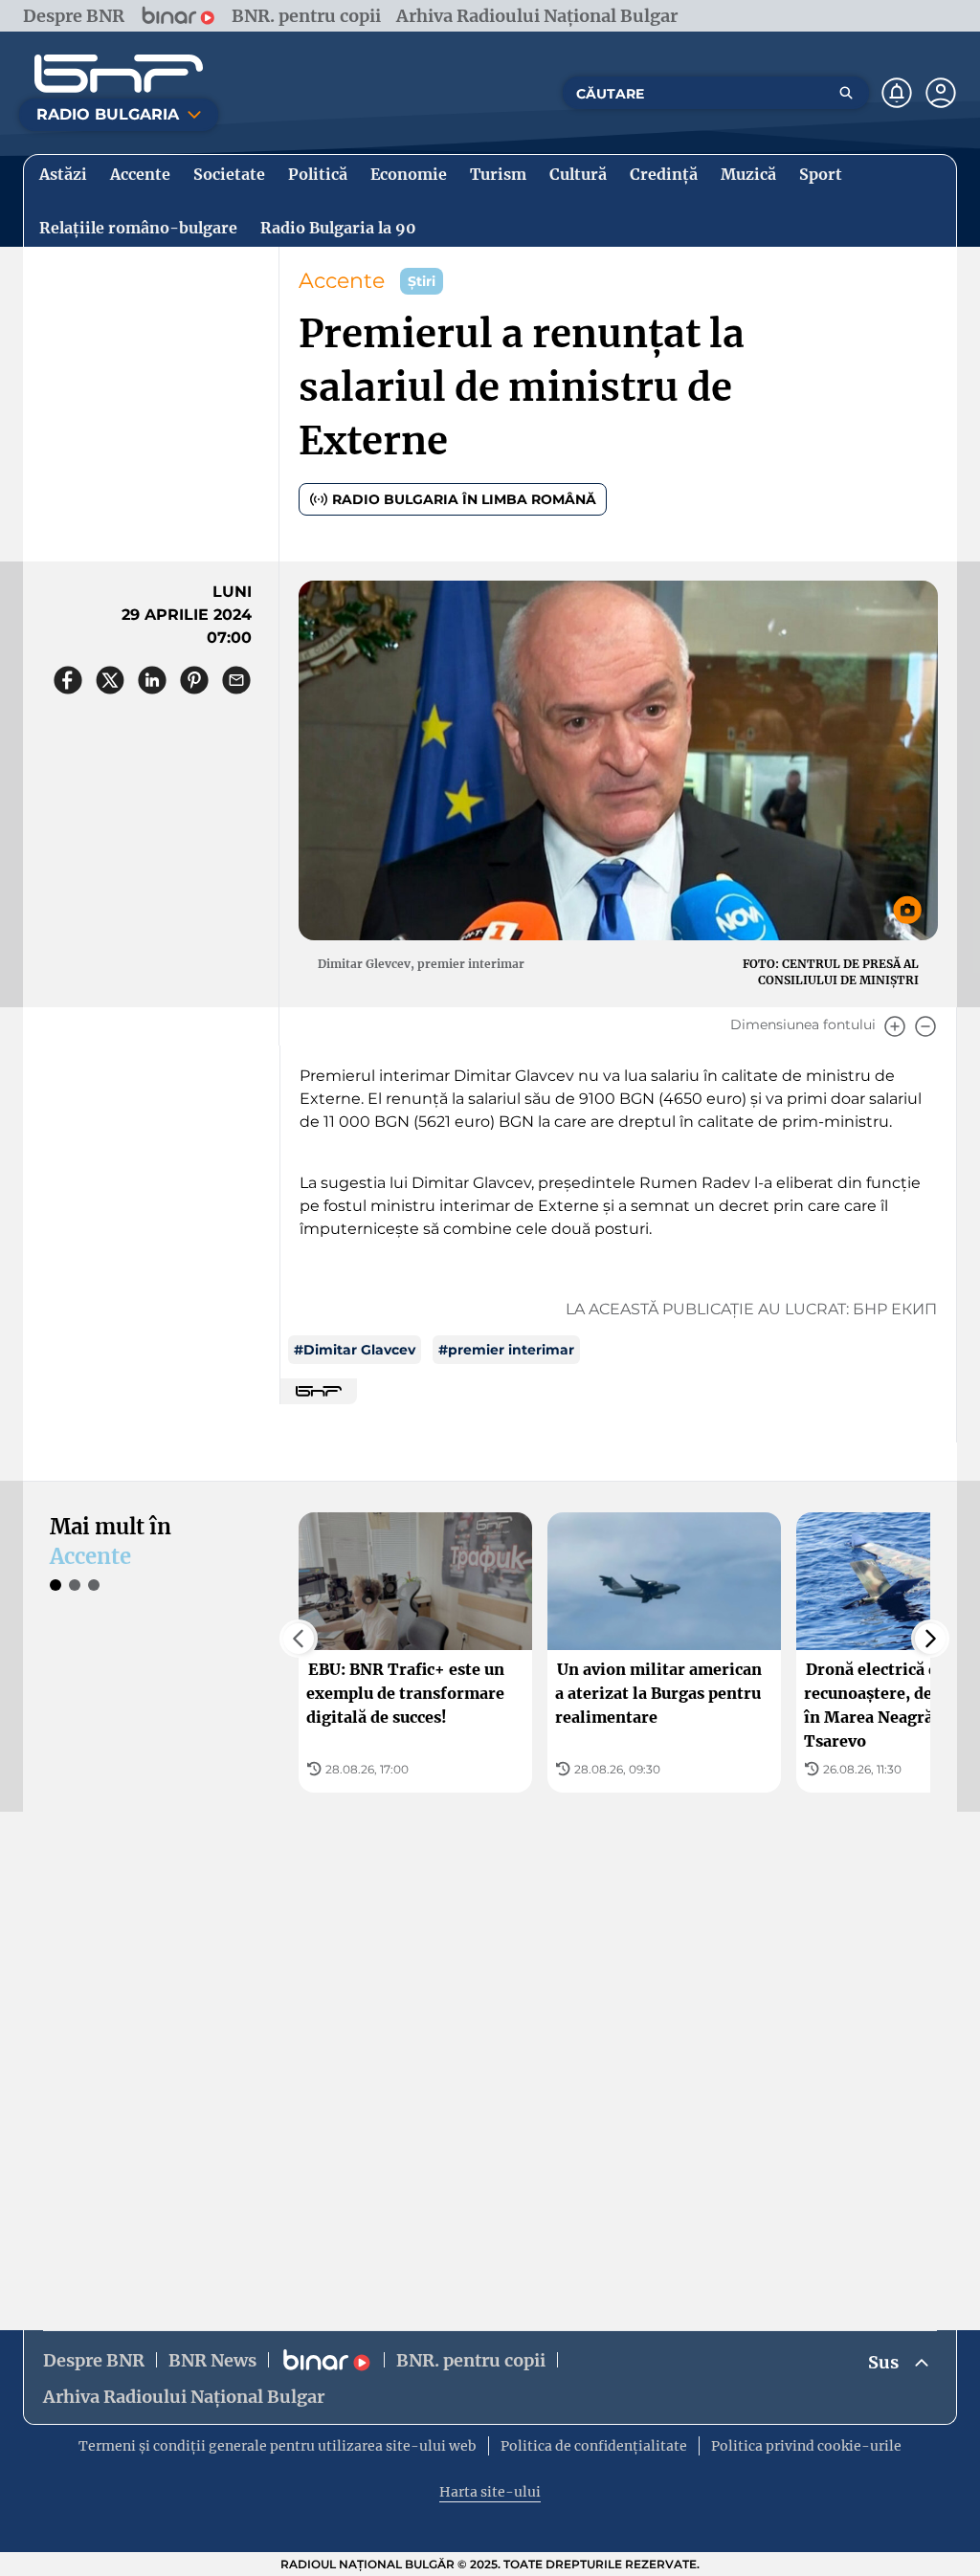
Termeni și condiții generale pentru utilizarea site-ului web (278, 2446)
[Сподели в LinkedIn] (152, 680)
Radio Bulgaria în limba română (464, 499)
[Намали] (925, 1026)
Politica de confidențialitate (594, 2446)
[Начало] (119, 74)
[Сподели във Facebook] (68, 680)
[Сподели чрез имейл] (236, 680)
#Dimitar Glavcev (355, 1350)
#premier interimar (506, 1350)
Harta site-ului (490, 2492)
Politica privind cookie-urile (806, 2446)
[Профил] (941, 93)
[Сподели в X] (110, 680)
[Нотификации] (897, 93)
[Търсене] (846, 93)
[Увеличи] (895, 1026)
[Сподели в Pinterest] (194, 680)
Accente (342, 281)
